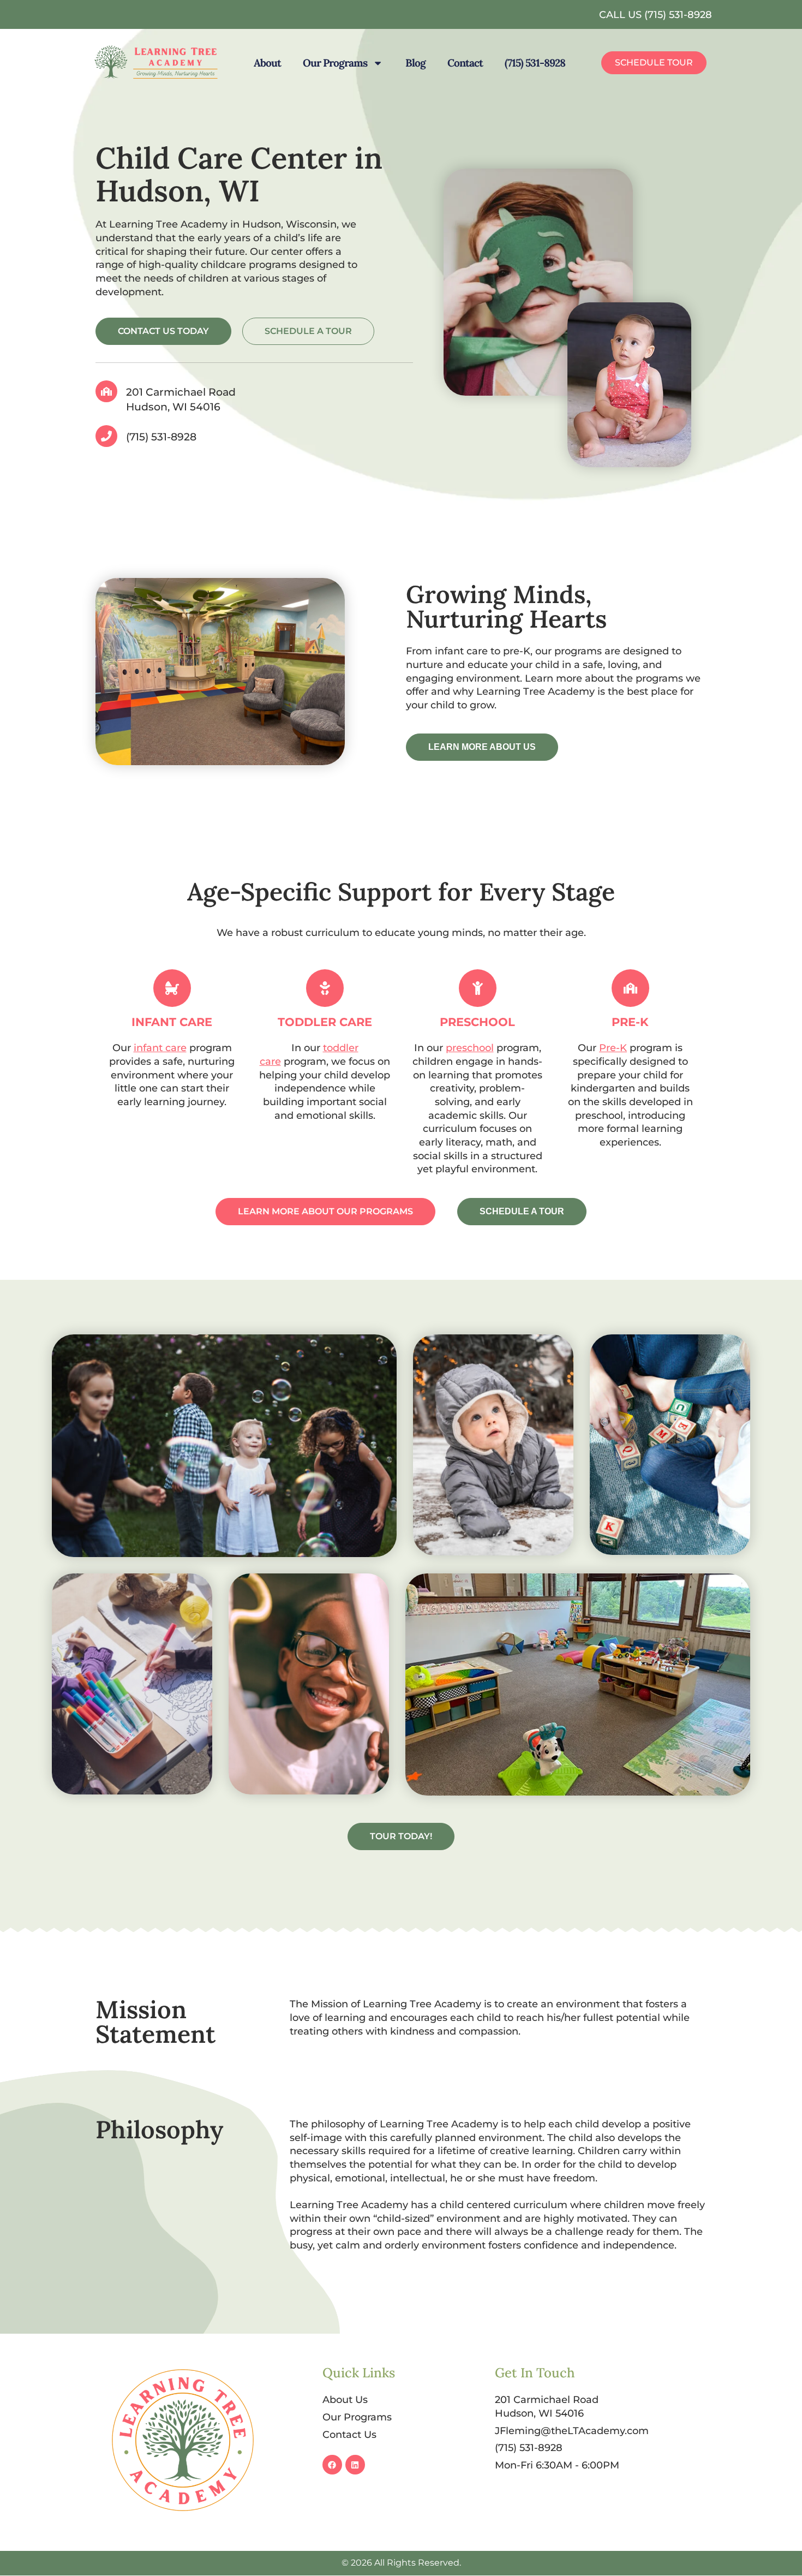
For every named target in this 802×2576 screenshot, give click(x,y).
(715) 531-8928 (535, 63)
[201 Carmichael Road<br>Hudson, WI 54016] (106, 391)
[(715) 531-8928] (106, 436)
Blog (415, 63)
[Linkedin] (355, 2465)
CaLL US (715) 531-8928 (656, 14)
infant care (160, 1048)
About (267, 63)
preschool (470, 1048)
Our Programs (335, 63)
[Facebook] (332, 2465)
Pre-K (613, 1048)
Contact (465, 63)
